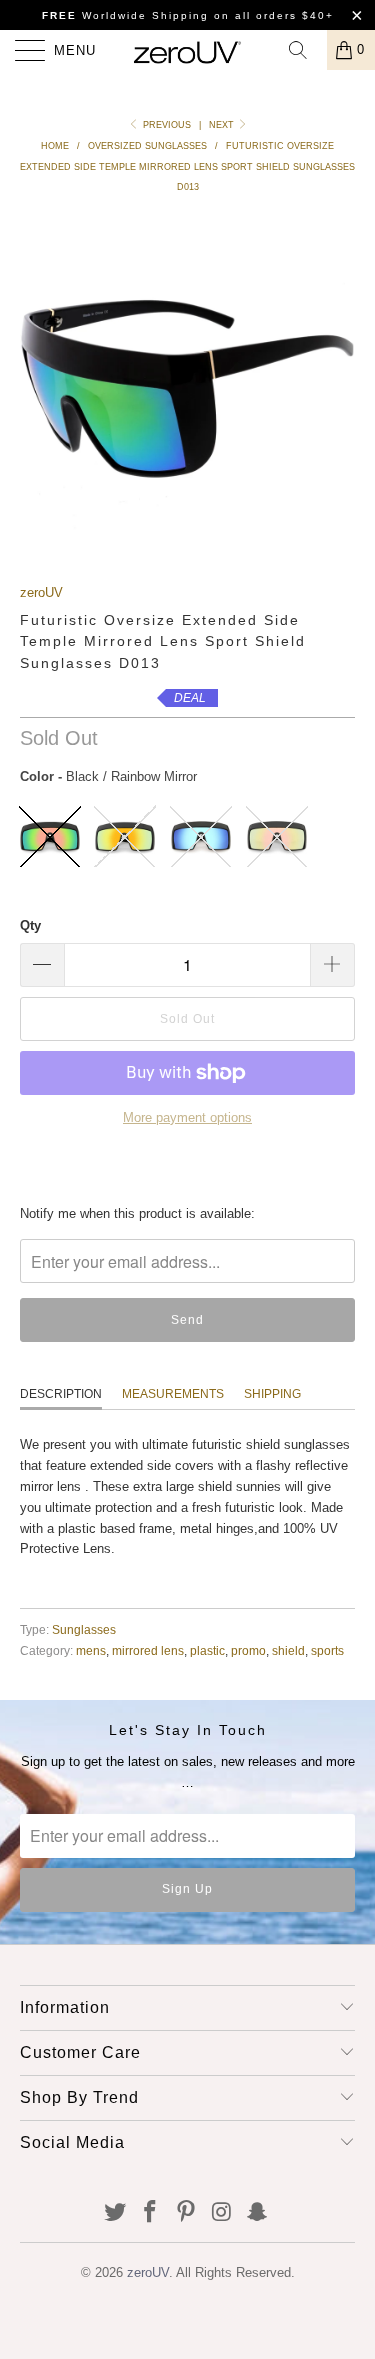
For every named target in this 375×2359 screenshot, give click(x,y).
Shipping (272, 1424)
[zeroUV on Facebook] (151, 2243)
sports (327, 1680)
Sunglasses (84, 1659)
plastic (207, 1680)
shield (288, 1680)
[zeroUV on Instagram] (222, 2243)
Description (61, 1424)
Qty (30, 955)
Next (223, 125)
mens (91, 1680)
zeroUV (41, 622)
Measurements (173, 1424)
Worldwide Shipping (125, 15)
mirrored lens (148, 1680)
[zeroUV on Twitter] (115, 2243)
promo (248, 1680)
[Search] (305, 50)
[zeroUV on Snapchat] (258, 2243)
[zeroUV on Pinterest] (187, 2243)
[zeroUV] (188, 50)
